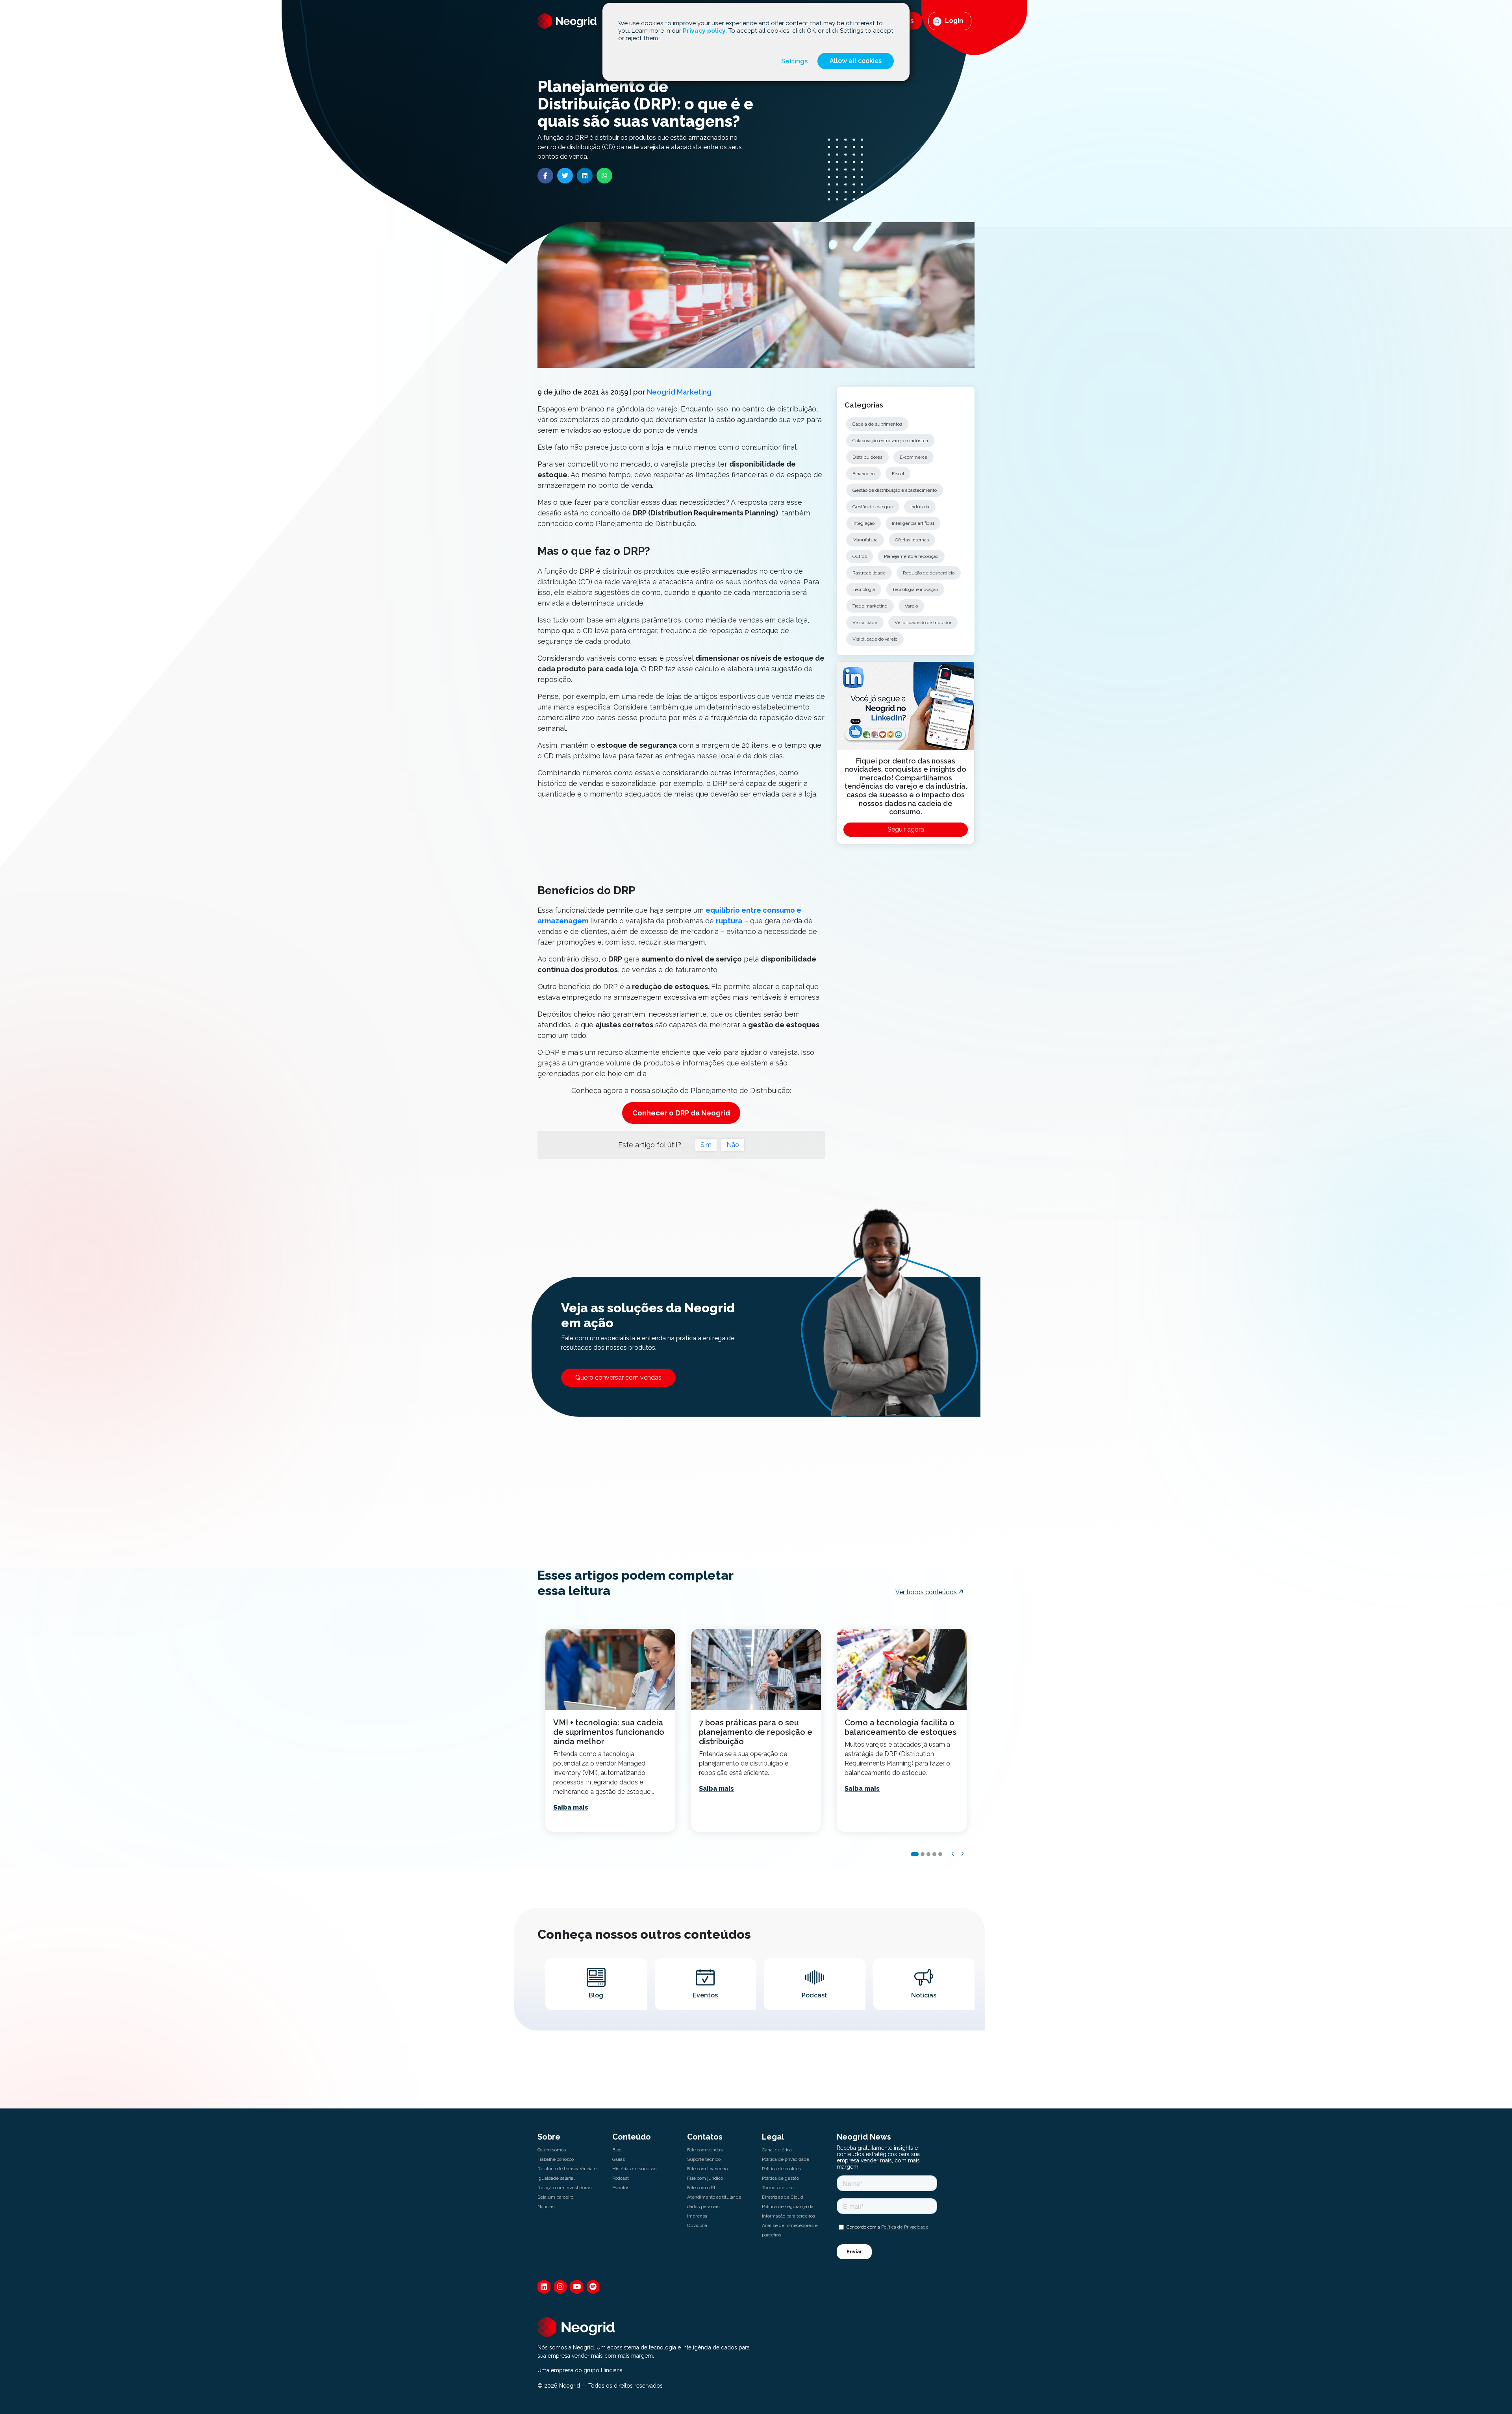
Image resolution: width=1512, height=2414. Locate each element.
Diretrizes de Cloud (783, 2197)
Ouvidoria (697, 2225)
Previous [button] (953, 1854)
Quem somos (552, 2150)
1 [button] (915, 1854)
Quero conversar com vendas (618, 1377)
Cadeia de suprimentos (877, 424)
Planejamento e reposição (911, 556)
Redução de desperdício (929, 573)
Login (953, 21)
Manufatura (865, 540)
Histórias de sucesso (634, 2169)
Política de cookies (781, 2169)
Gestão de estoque (873, 507)
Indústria (920, 507)
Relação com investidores (564, 2188)
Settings (794, 61)
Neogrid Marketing (679, 392)
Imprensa (697, 2216)
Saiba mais (571, 1807)
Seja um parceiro (555, 2197)
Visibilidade (865, 622)
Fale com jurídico (705, 2178)
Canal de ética (777, 2150)
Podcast (621, 2178)
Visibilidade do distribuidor (923, 622)
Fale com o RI (701, 2188)
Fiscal (898, 474)
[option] (610, 1730)
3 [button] (928, 1854)
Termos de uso (778, 2188)
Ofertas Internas (912, 540)
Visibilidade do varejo (875, 639)
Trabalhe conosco (556, 2159)
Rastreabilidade (869, 573)
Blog (617, 2150)
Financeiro (863, 474)
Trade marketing (870, 606)
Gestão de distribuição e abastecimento (895, 490)
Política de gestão (780, 2178)
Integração (863, 523)
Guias (619, 2159)
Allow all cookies (856, 61)
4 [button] (934, 1854)
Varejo (911, 606)
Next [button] (963, 1854)
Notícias (546, 2207)
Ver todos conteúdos (926, 1592)
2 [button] (923, 1854)
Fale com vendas (705, 2150)
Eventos (621, 2188)
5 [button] (940, 1854)
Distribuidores (867, 457)
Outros (860, 556)
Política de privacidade (786, 2159)
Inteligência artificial (913, 523)
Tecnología (864, 589)
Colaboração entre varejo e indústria (890, 441)
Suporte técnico (704, 2159)
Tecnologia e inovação (915, 589)
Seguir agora (906, 829)
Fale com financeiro (707, 2169)
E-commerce (913, 457)
